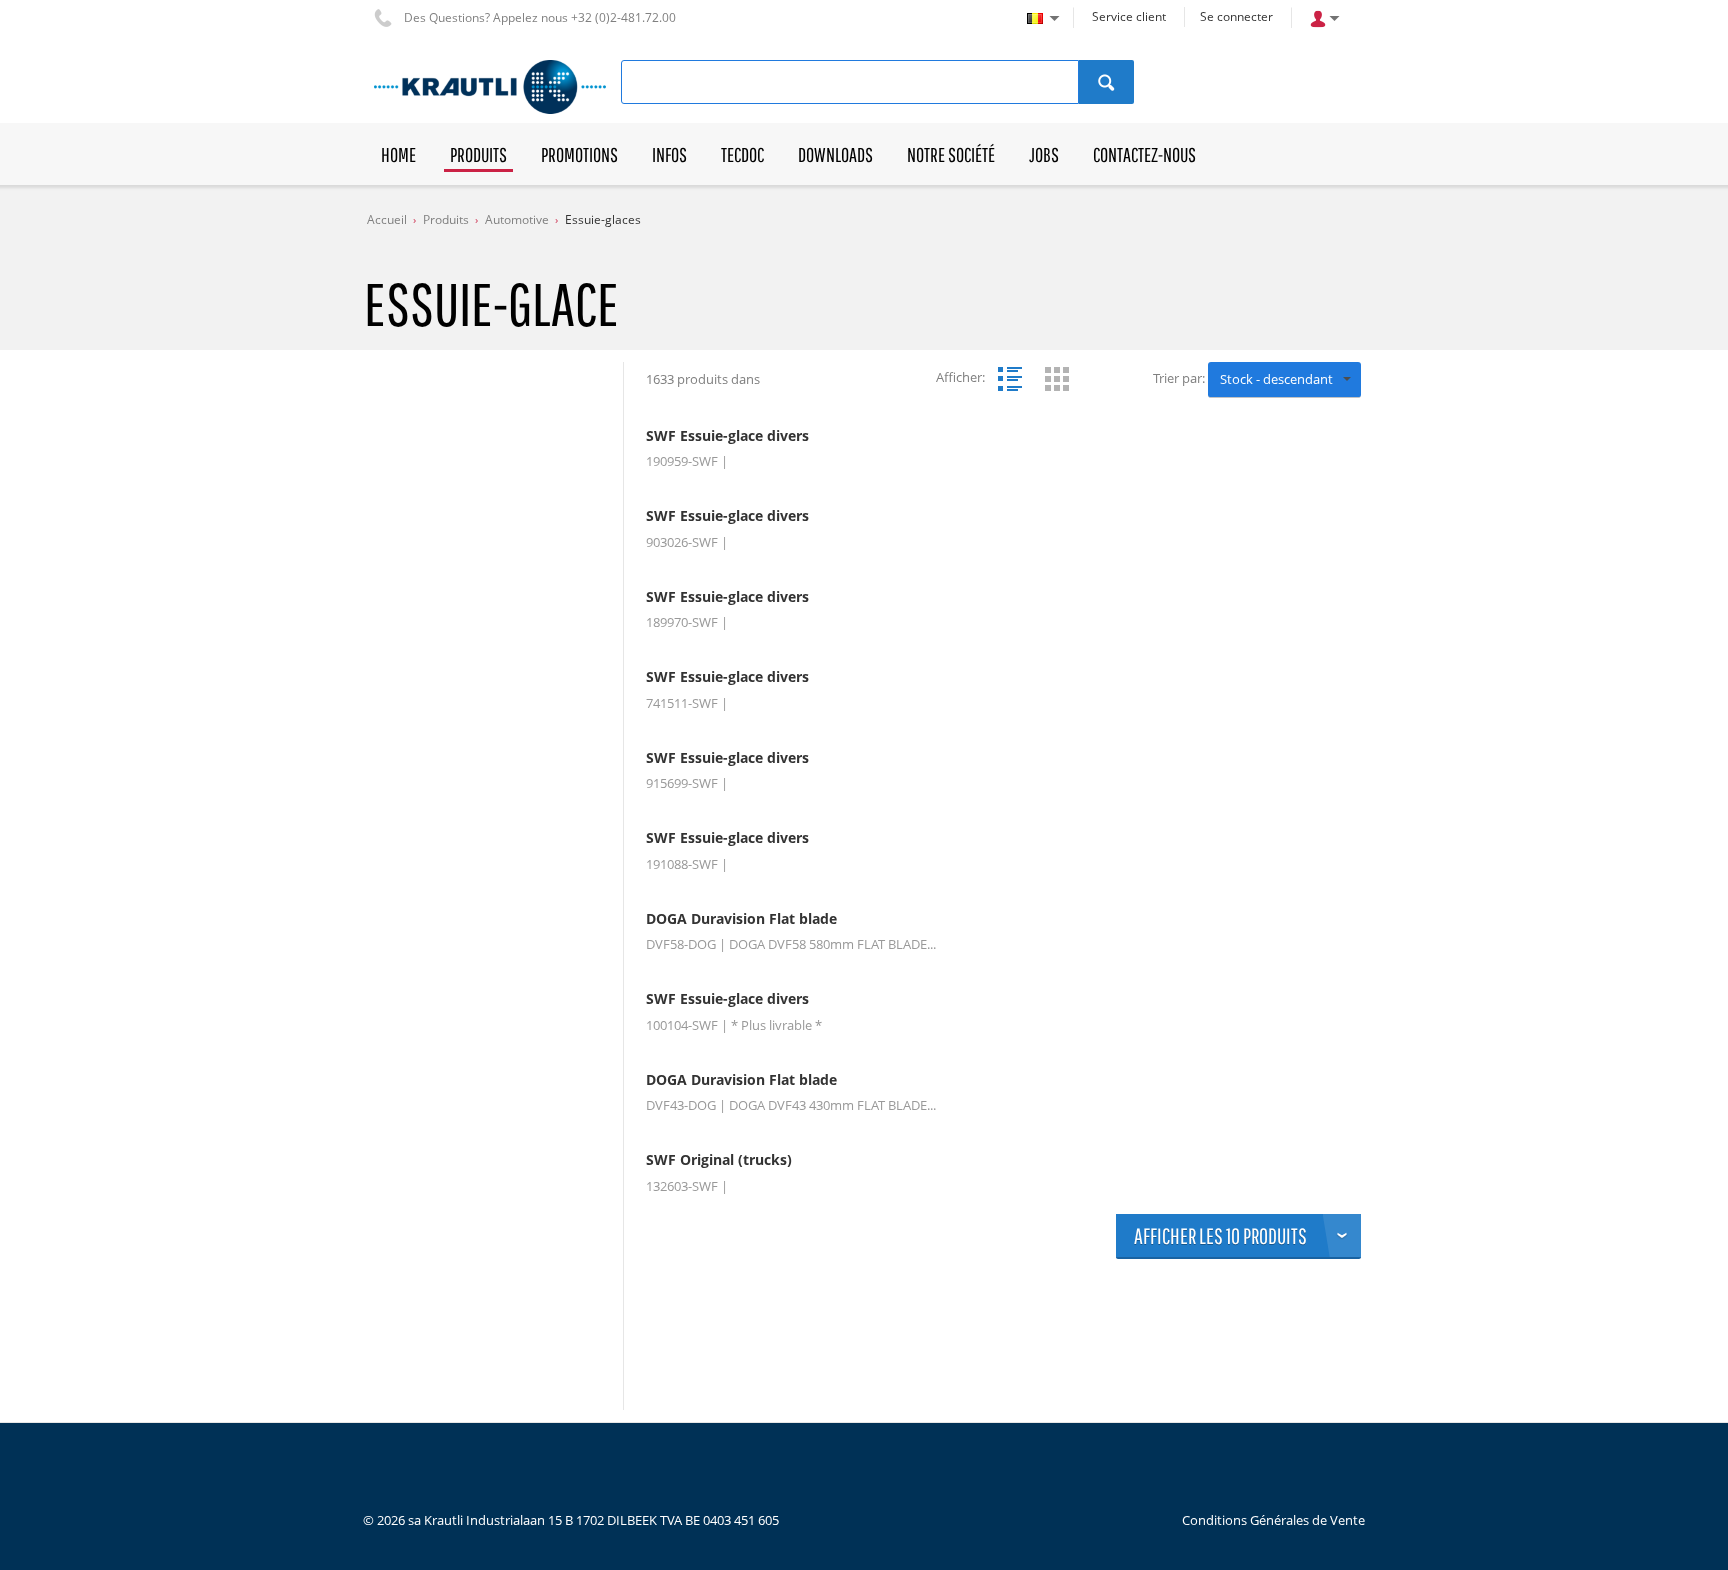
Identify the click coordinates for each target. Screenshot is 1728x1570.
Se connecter (1236, 16)
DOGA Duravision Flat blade (741, 919)
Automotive (517, 219)
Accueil (387, 219)
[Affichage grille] (1057, 379)
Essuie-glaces (603, 219)
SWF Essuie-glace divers (727, 436)
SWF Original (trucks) (719, 1160)
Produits (446, 219)
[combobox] (1284, 380)
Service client (1129, 16)
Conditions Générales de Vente (1273, 1520)
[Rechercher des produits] (1106, 82)
